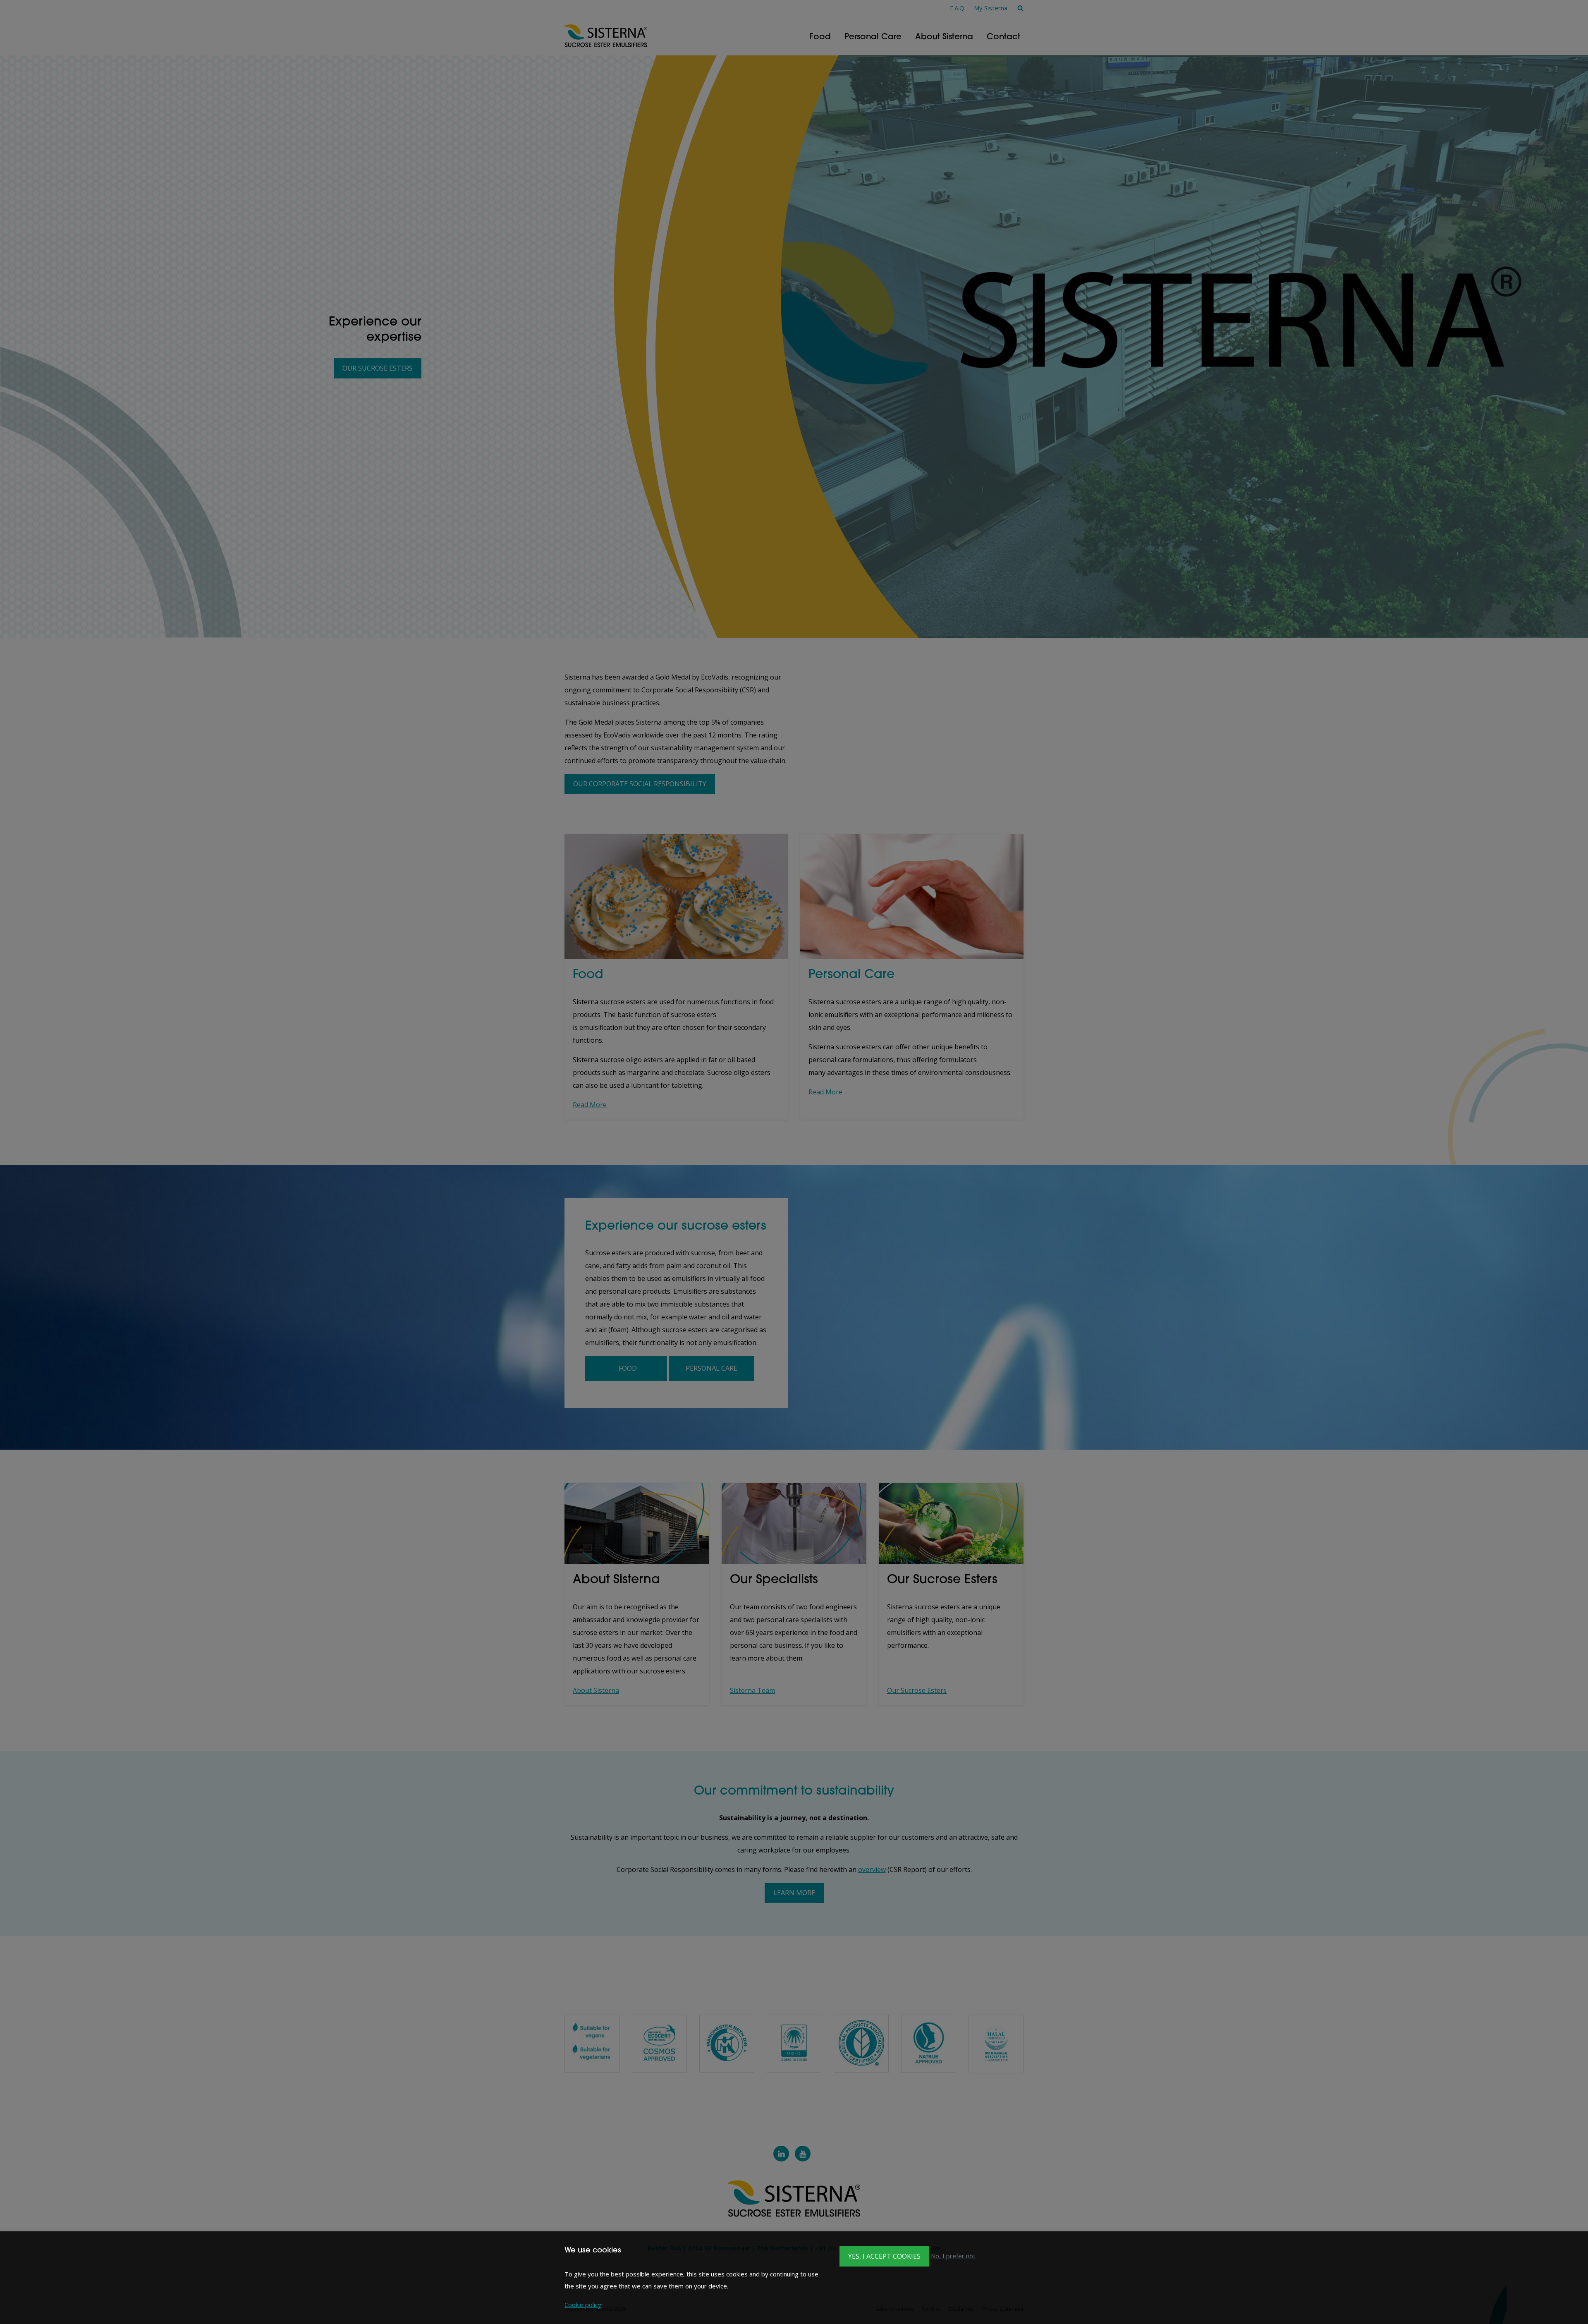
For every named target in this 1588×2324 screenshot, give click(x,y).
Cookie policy (583, 2305)
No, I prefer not (953, 2256)
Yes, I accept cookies (884, 2256)
